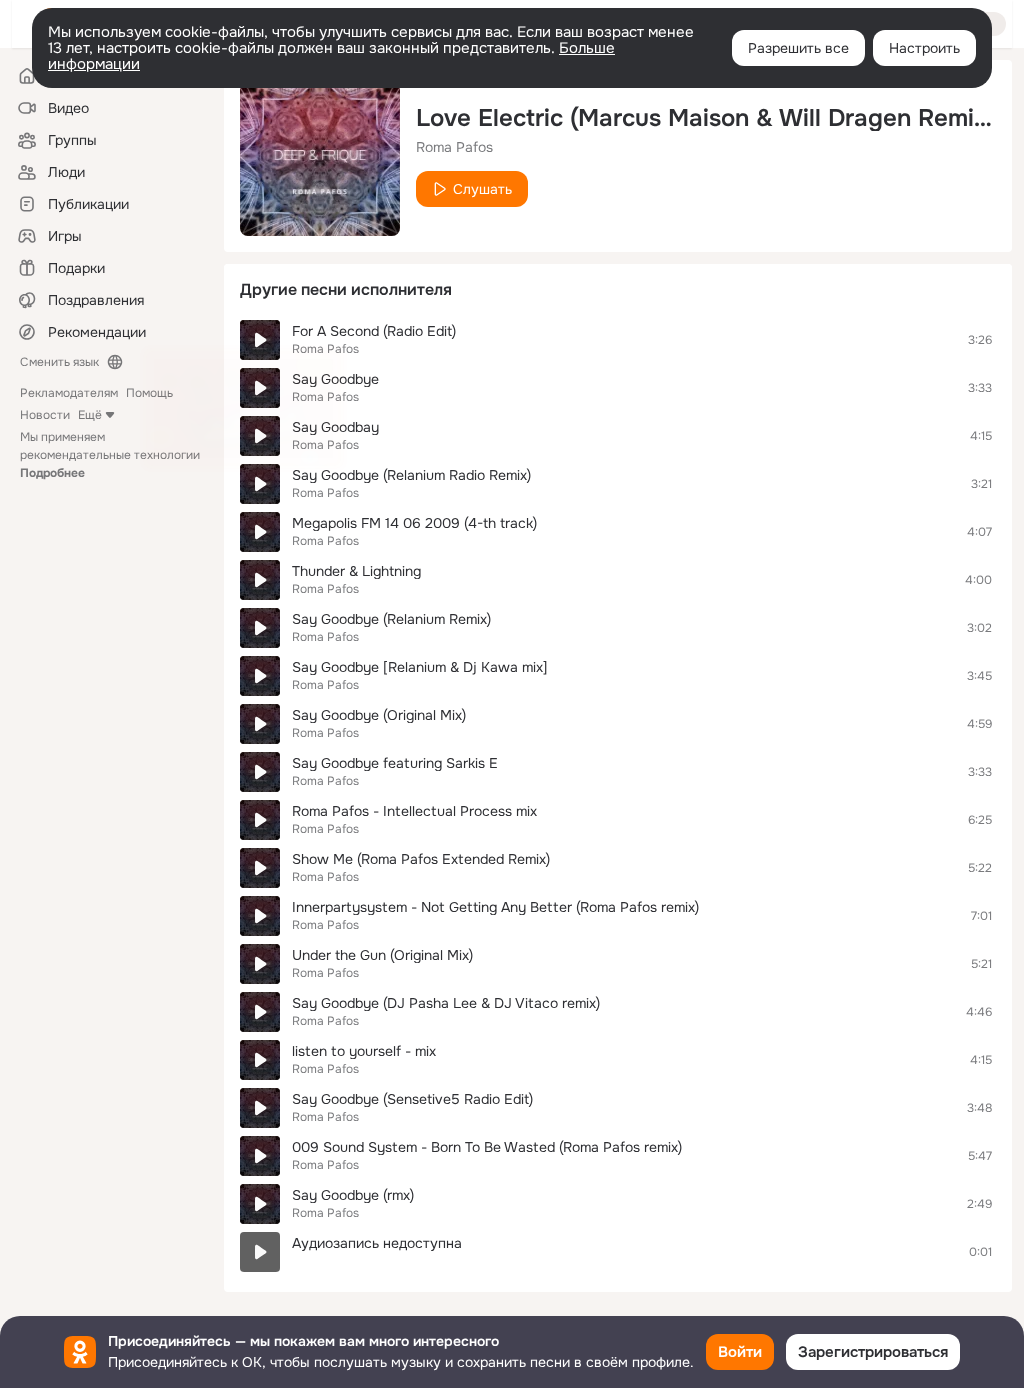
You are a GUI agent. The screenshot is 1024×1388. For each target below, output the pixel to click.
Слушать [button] (482, 189)
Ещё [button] (90, 415)
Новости (45, 415)
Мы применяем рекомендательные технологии (110, 455)
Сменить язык (59, 362)
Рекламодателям (69, 393)
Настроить (924, 48)
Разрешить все (798, 48)
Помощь (149, 393)
